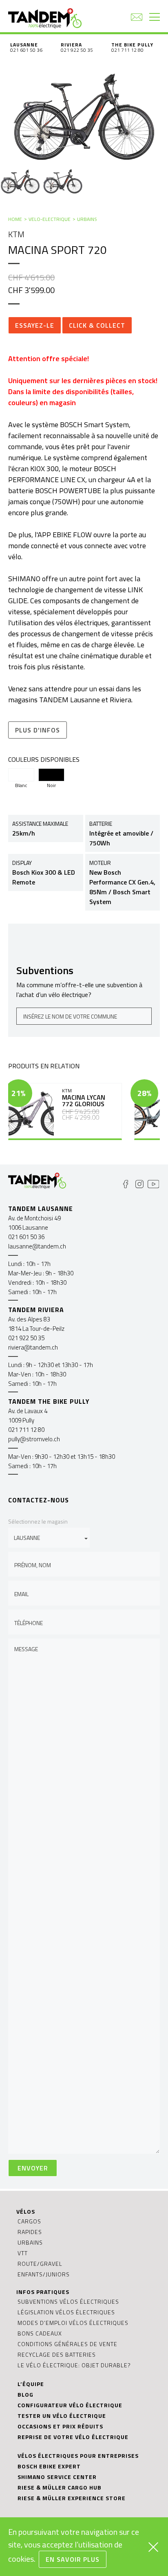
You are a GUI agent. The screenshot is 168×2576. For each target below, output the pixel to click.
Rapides (30, 2232)
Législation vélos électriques (66, 2312)
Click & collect (97, 325)
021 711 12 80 (127, 50)
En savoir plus (73, 2559)
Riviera (71, 45)
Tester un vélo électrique (62, 2416)
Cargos (29, 2221)
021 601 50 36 (26, 50)
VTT (23, 2253)
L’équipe (31, 2384)
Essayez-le (35, 325)
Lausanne (24, 45)
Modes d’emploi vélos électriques (73, 2323)
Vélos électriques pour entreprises (78, 2456)
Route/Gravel (40, 2264)
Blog (25, 2394)
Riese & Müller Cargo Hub (60, 2487)
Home (15, 219)
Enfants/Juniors (44, 2274)
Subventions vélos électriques (68, 2301)
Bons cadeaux (40, 2333)
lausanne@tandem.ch (37, 1246)
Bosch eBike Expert (49, 2466)
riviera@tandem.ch (33, 1347)
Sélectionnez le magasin (38, 1521)
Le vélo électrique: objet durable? (74, 2365)
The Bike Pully (132, 45)
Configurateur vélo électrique (70, 2405)
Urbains (87, 219)
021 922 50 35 (77, 50)
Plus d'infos (38, 730)
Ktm (16, 234)
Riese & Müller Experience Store (72, 2498)
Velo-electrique (50, 219)
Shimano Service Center (57, 2477)
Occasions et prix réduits (60, 2426)
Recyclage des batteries (57, 2354)
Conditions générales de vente (67, 2344)
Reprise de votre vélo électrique (73, 2437)
